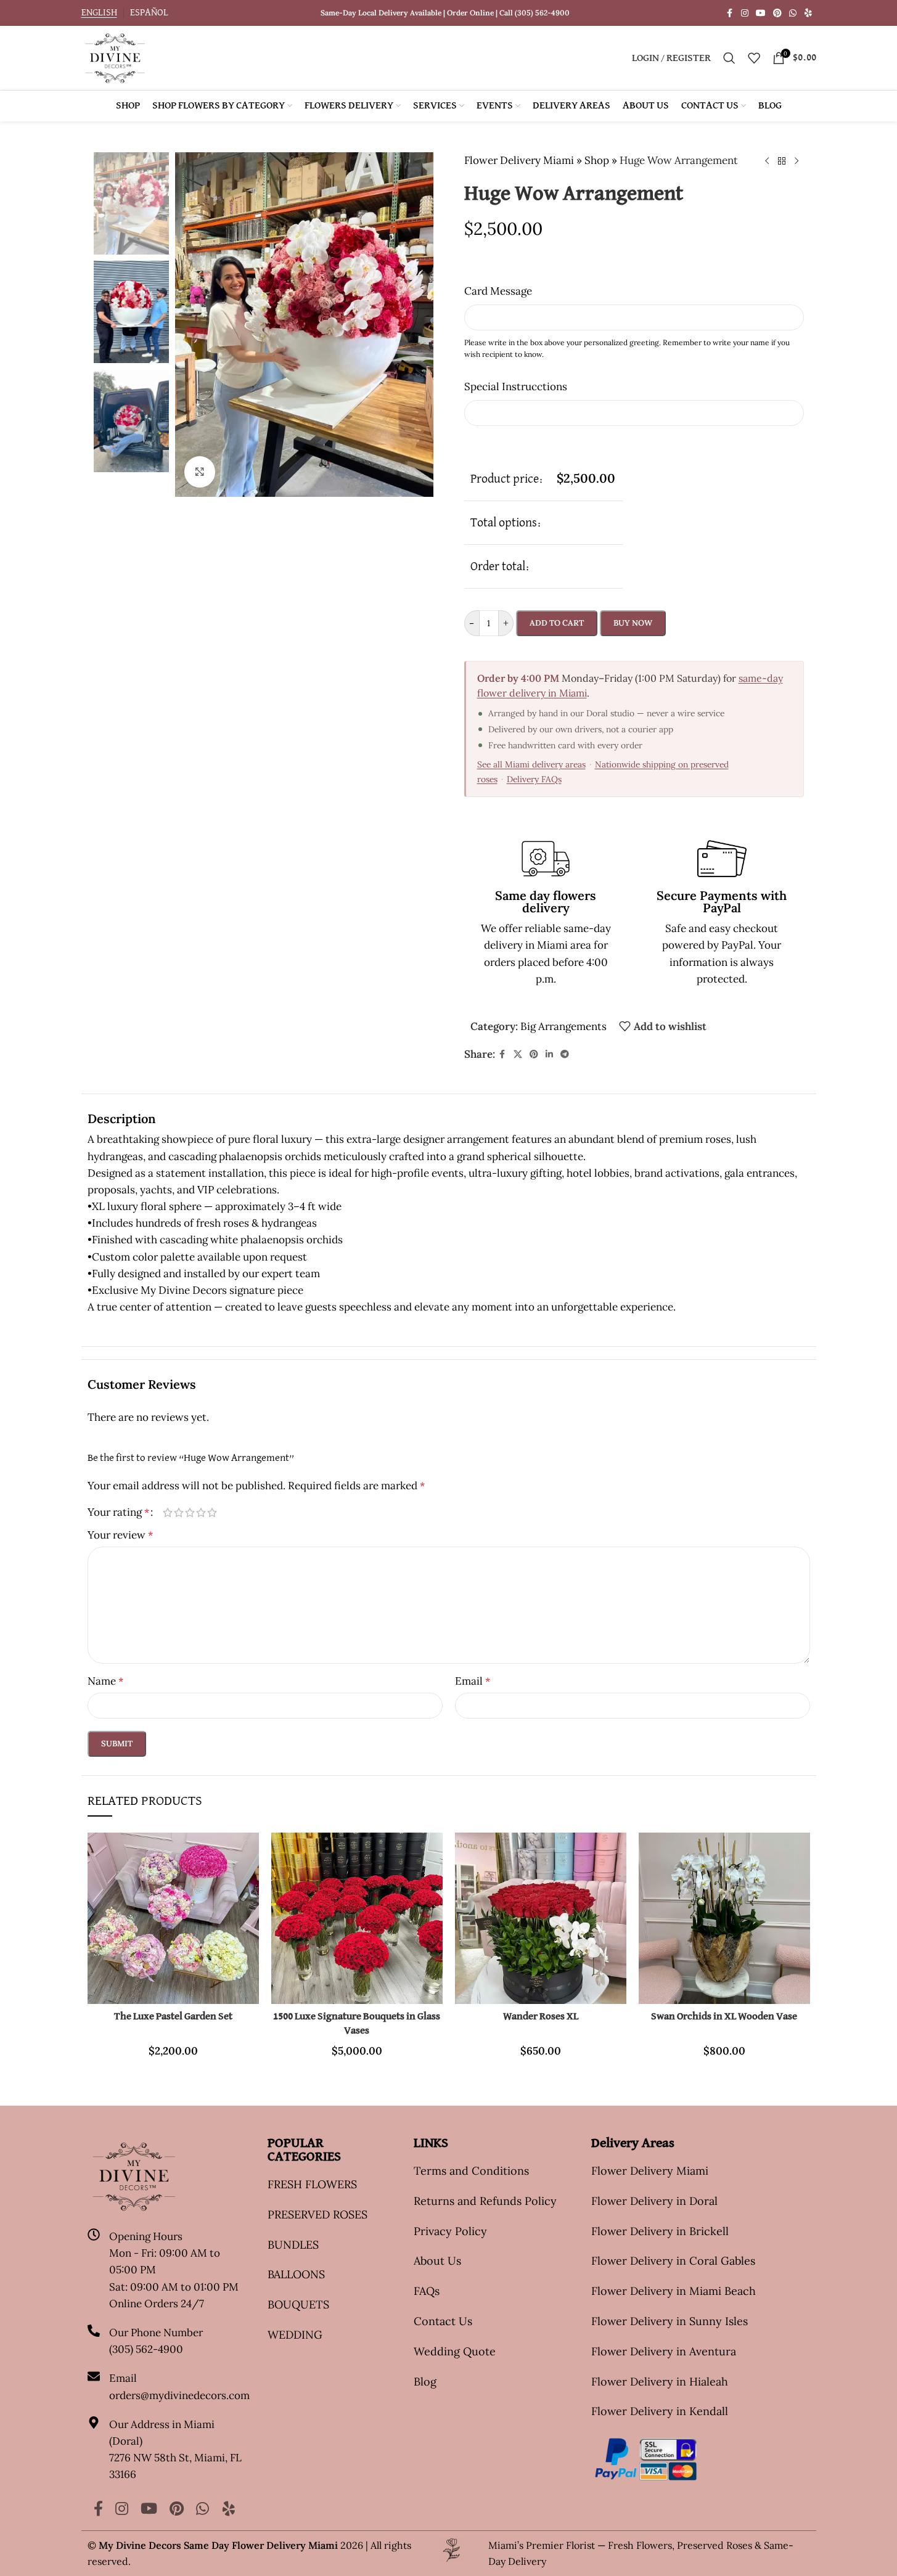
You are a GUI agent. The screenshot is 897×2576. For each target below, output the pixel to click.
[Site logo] (115, 57)
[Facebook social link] (730, 13)
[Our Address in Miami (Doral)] (94, 2423)
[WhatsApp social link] (793, 13)
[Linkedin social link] (549, 1054)
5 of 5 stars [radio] (212, 1512)
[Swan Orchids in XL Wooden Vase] (724, 1918)
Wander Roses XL (541, 2017)
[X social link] (518, 1054)
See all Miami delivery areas (531, 764)
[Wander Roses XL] (541, 1918)
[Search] (729, 58)
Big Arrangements (563, 1026)
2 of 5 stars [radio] (179, 1512)
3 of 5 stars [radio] (190, 1512)
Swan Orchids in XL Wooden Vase (724, 2017)
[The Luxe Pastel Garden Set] (173, 1918)
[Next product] (797, 162)
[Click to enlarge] (200, 472)
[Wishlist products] (754, 58)
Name (105, 1681)
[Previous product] (767, 162)
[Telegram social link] (565, 1054)
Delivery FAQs (534, 779)
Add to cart (557, 623)
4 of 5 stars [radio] (201, 1512)
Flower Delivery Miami (519, 160)
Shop (597, 160)
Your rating (118, 1512)
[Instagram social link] (745, 13)
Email (473, 1681)
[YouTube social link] (761, 13)
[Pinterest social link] (777, 13)
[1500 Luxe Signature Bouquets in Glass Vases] (357, 1918)
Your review (120, 1535)
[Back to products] (782, 162)
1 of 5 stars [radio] (168, 1512)
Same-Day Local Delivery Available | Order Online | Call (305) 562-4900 (445, 13)
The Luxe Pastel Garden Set (173, 2017)
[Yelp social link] (808, 13)
